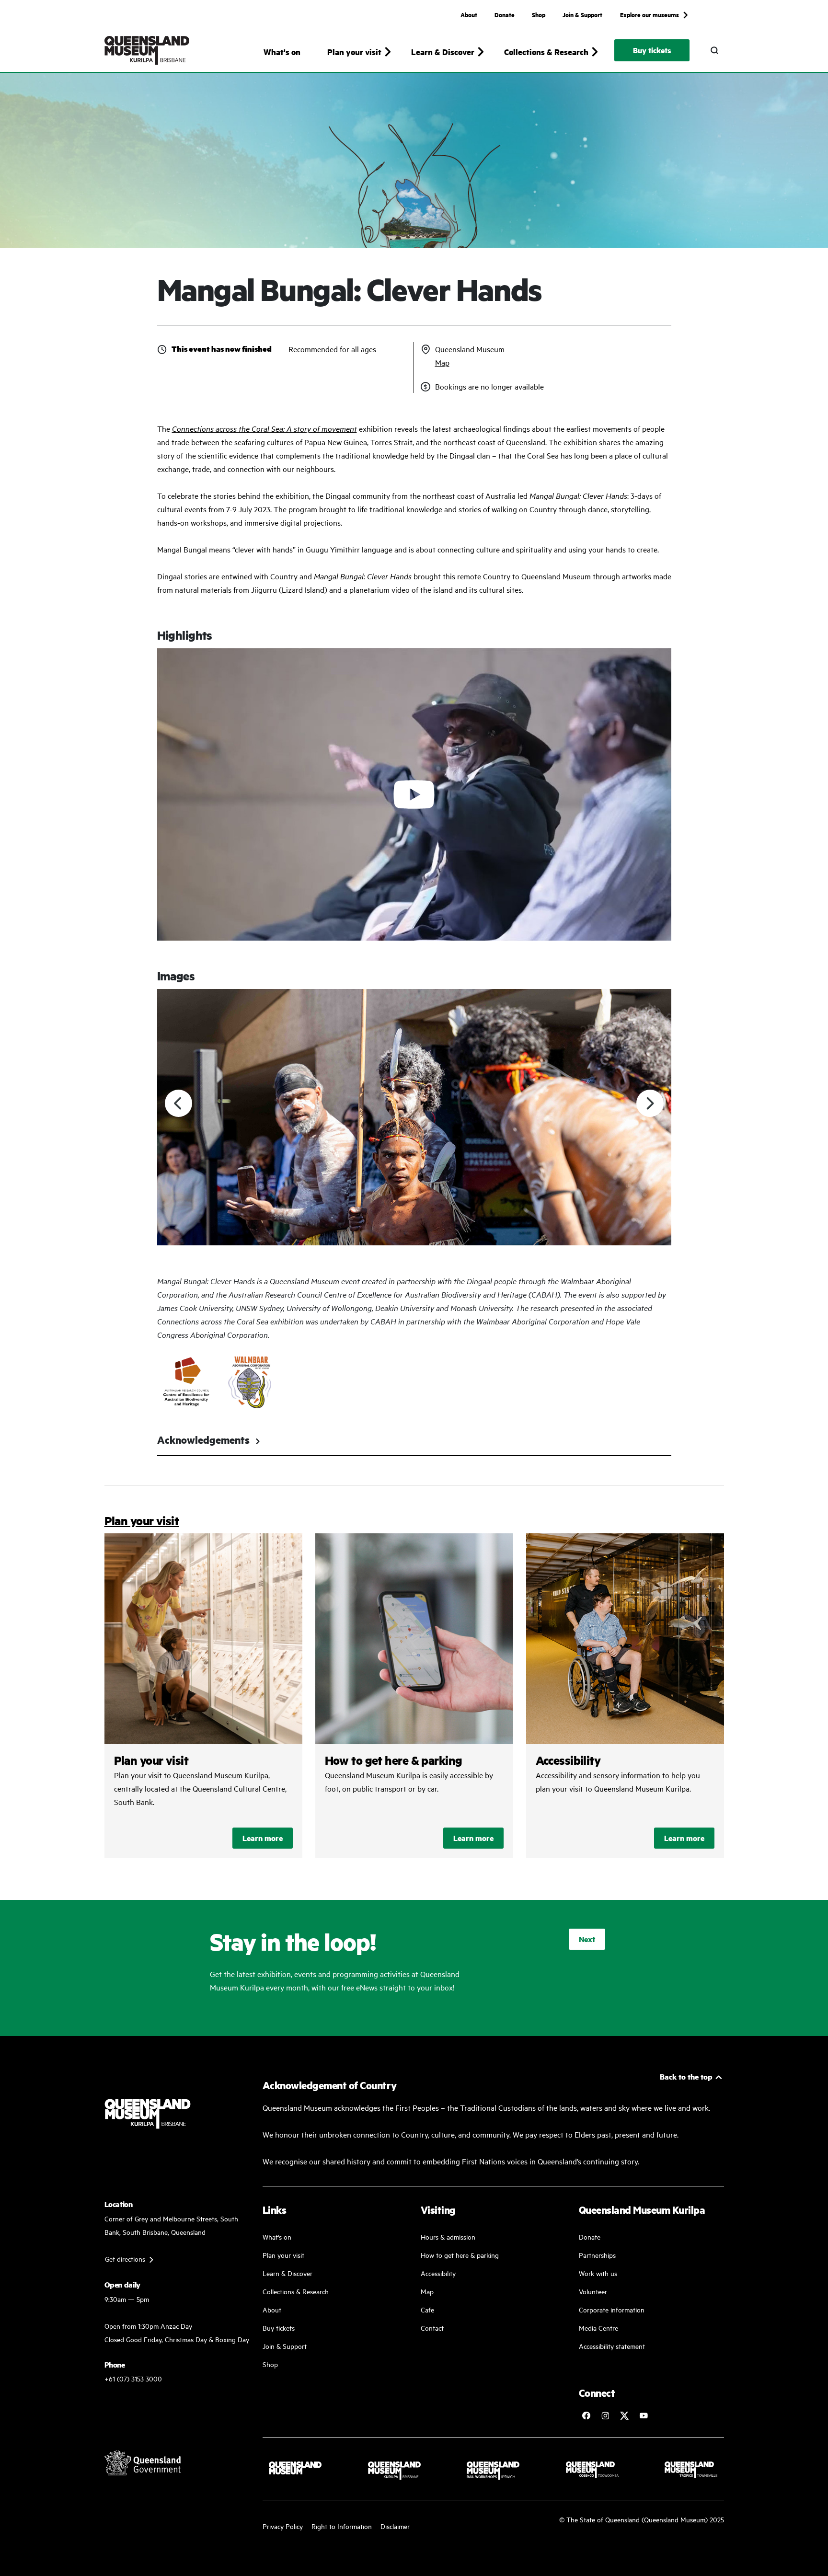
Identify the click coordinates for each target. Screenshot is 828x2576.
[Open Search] (714, 50)
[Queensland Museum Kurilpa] (147, 50)
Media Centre (598, 2328)
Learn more (263, 1838)
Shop (539, 14)
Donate (505, 14)
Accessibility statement (612, 2346)
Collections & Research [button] (546, 52)
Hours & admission (448, 2237)
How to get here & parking (460, 2255)
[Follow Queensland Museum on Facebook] (586, 2415)
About (469, 14)
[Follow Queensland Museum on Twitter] (624, 2415)
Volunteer (593, 2291)
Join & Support (582, 14)
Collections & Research (296, 2291)
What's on (282, 52)
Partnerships (597, 2255)
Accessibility (625, 1696)
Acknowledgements (203, 1440)
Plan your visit (142, 1521)
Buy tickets (652, 50)
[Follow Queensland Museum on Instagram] (605, 2415)
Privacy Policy (283, 2526)
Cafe (427, 2309)
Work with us (598, 2273)
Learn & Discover (287, 2273)
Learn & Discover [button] (443, 52)
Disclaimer (395, 2526)
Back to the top (686, 2076)
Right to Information (342, 2526)
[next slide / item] (650, 1103)
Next (587, 1939)
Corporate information (612, 2309)
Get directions (125, 2259)
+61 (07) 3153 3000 (133, 2378)
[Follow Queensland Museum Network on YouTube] (644, 2415)
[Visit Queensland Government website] (143, 2462)
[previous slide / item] (178, 1103)
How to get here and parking (414, 1696)
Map (442, 362)
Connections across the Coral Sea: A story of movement (264, 428)
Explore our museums (650, 14)
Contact (432, 2328)
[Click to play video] (414, 795)
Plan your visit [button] (354, 52)
